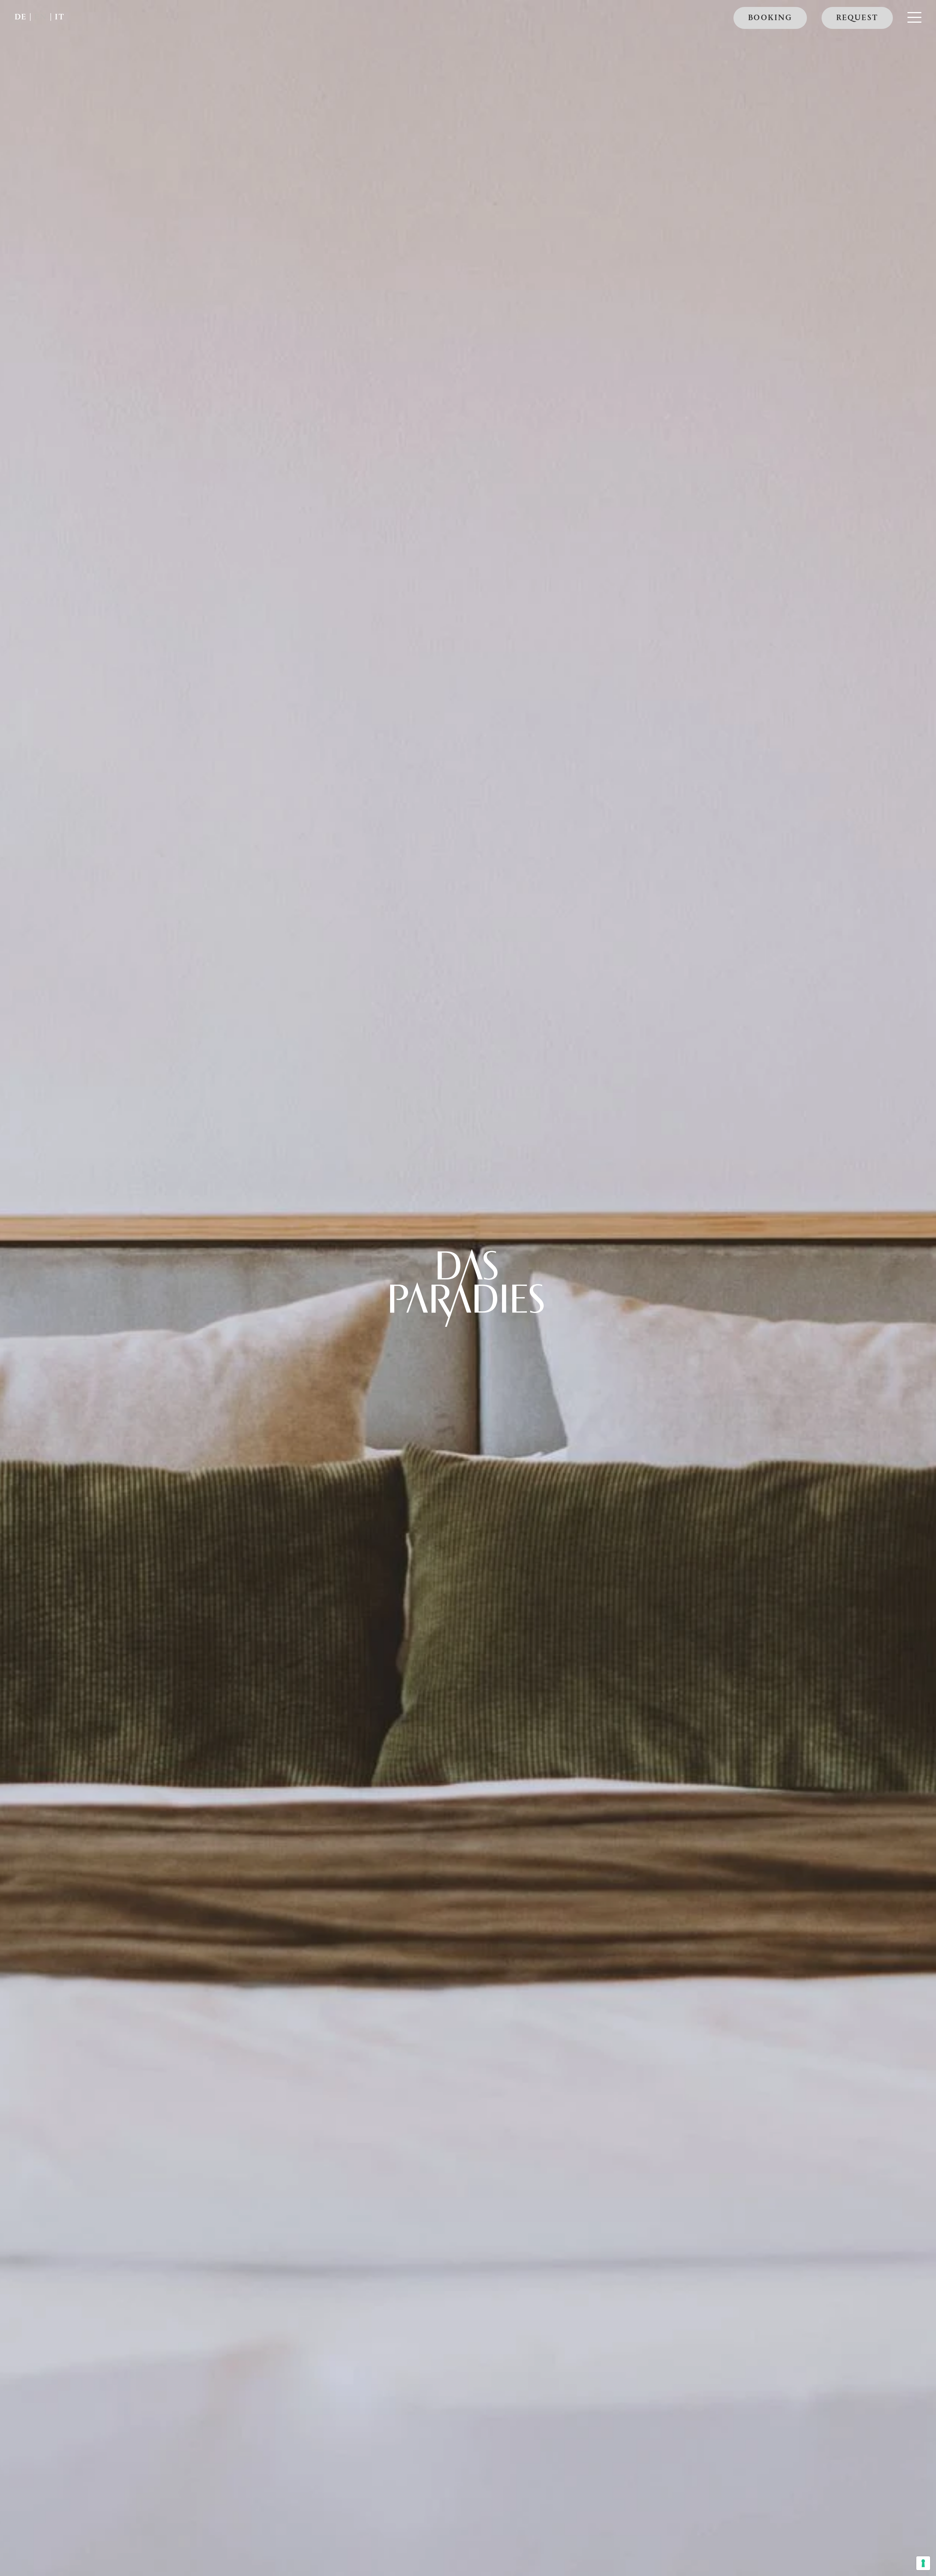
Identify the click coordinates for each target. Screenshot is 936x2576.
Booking (770, 19)
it (60, 18)
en (41, 18)
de (21, 18)
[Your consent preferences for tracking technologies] (923, 2563)
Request (857, 19)
